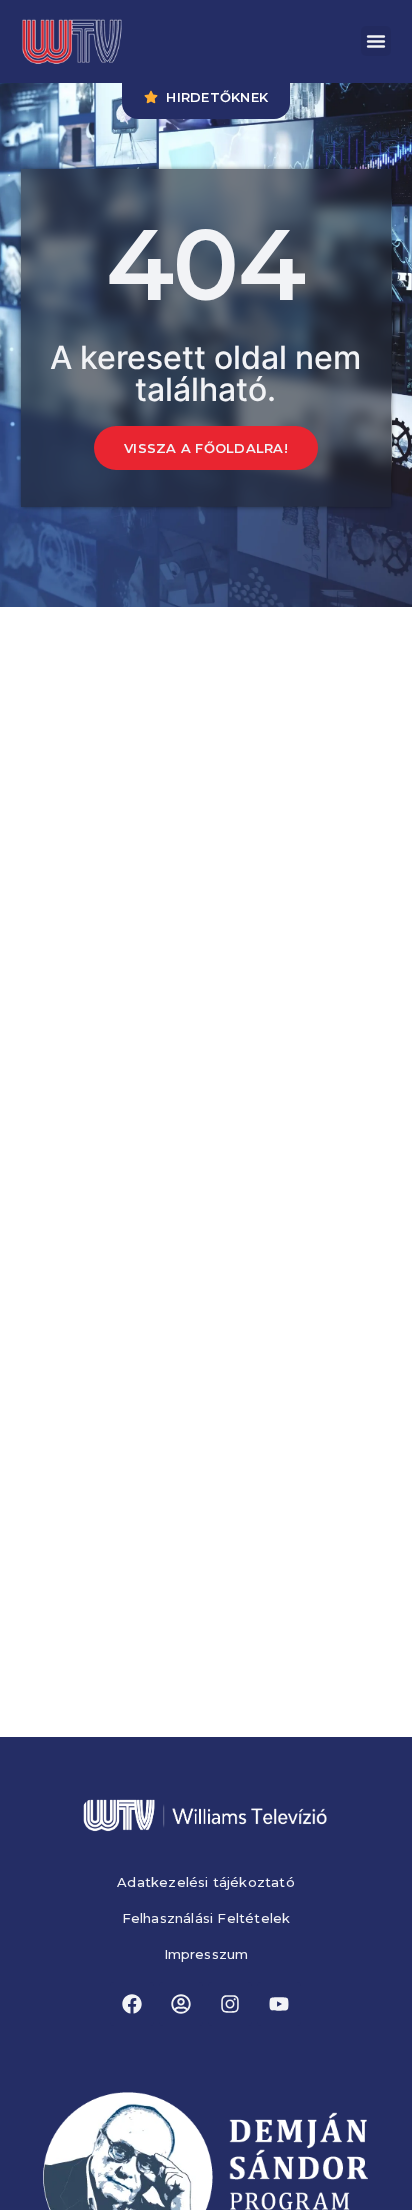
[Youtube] (279, 2004)
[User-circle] (181, 2004)
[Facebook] (132, 2004)
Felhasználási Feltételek (206, 1918)
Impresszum (206, 1954)
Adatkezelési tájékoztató (206, 1882)
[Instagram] (230, 2004)
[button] (376, 41)
